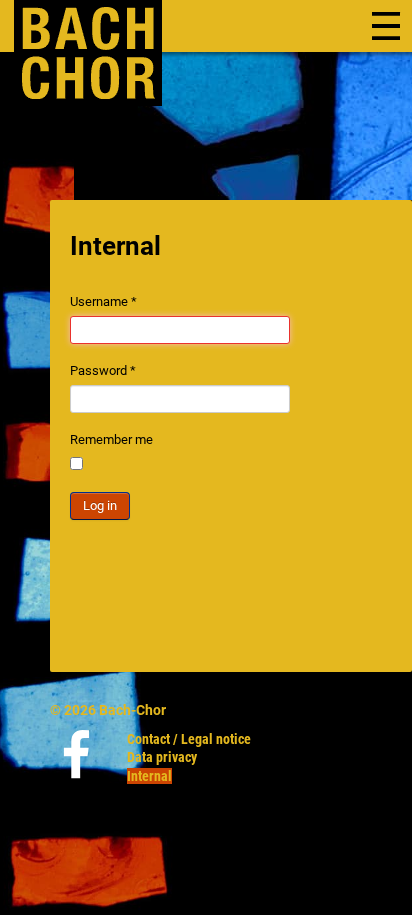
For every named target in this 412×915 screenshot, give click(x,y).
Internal (149, 776)
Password (103, 370)
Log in (100, 505)
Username (103, 301)
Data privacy (162, 757)
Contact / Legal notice (189, 739)
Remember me (111, 439)
